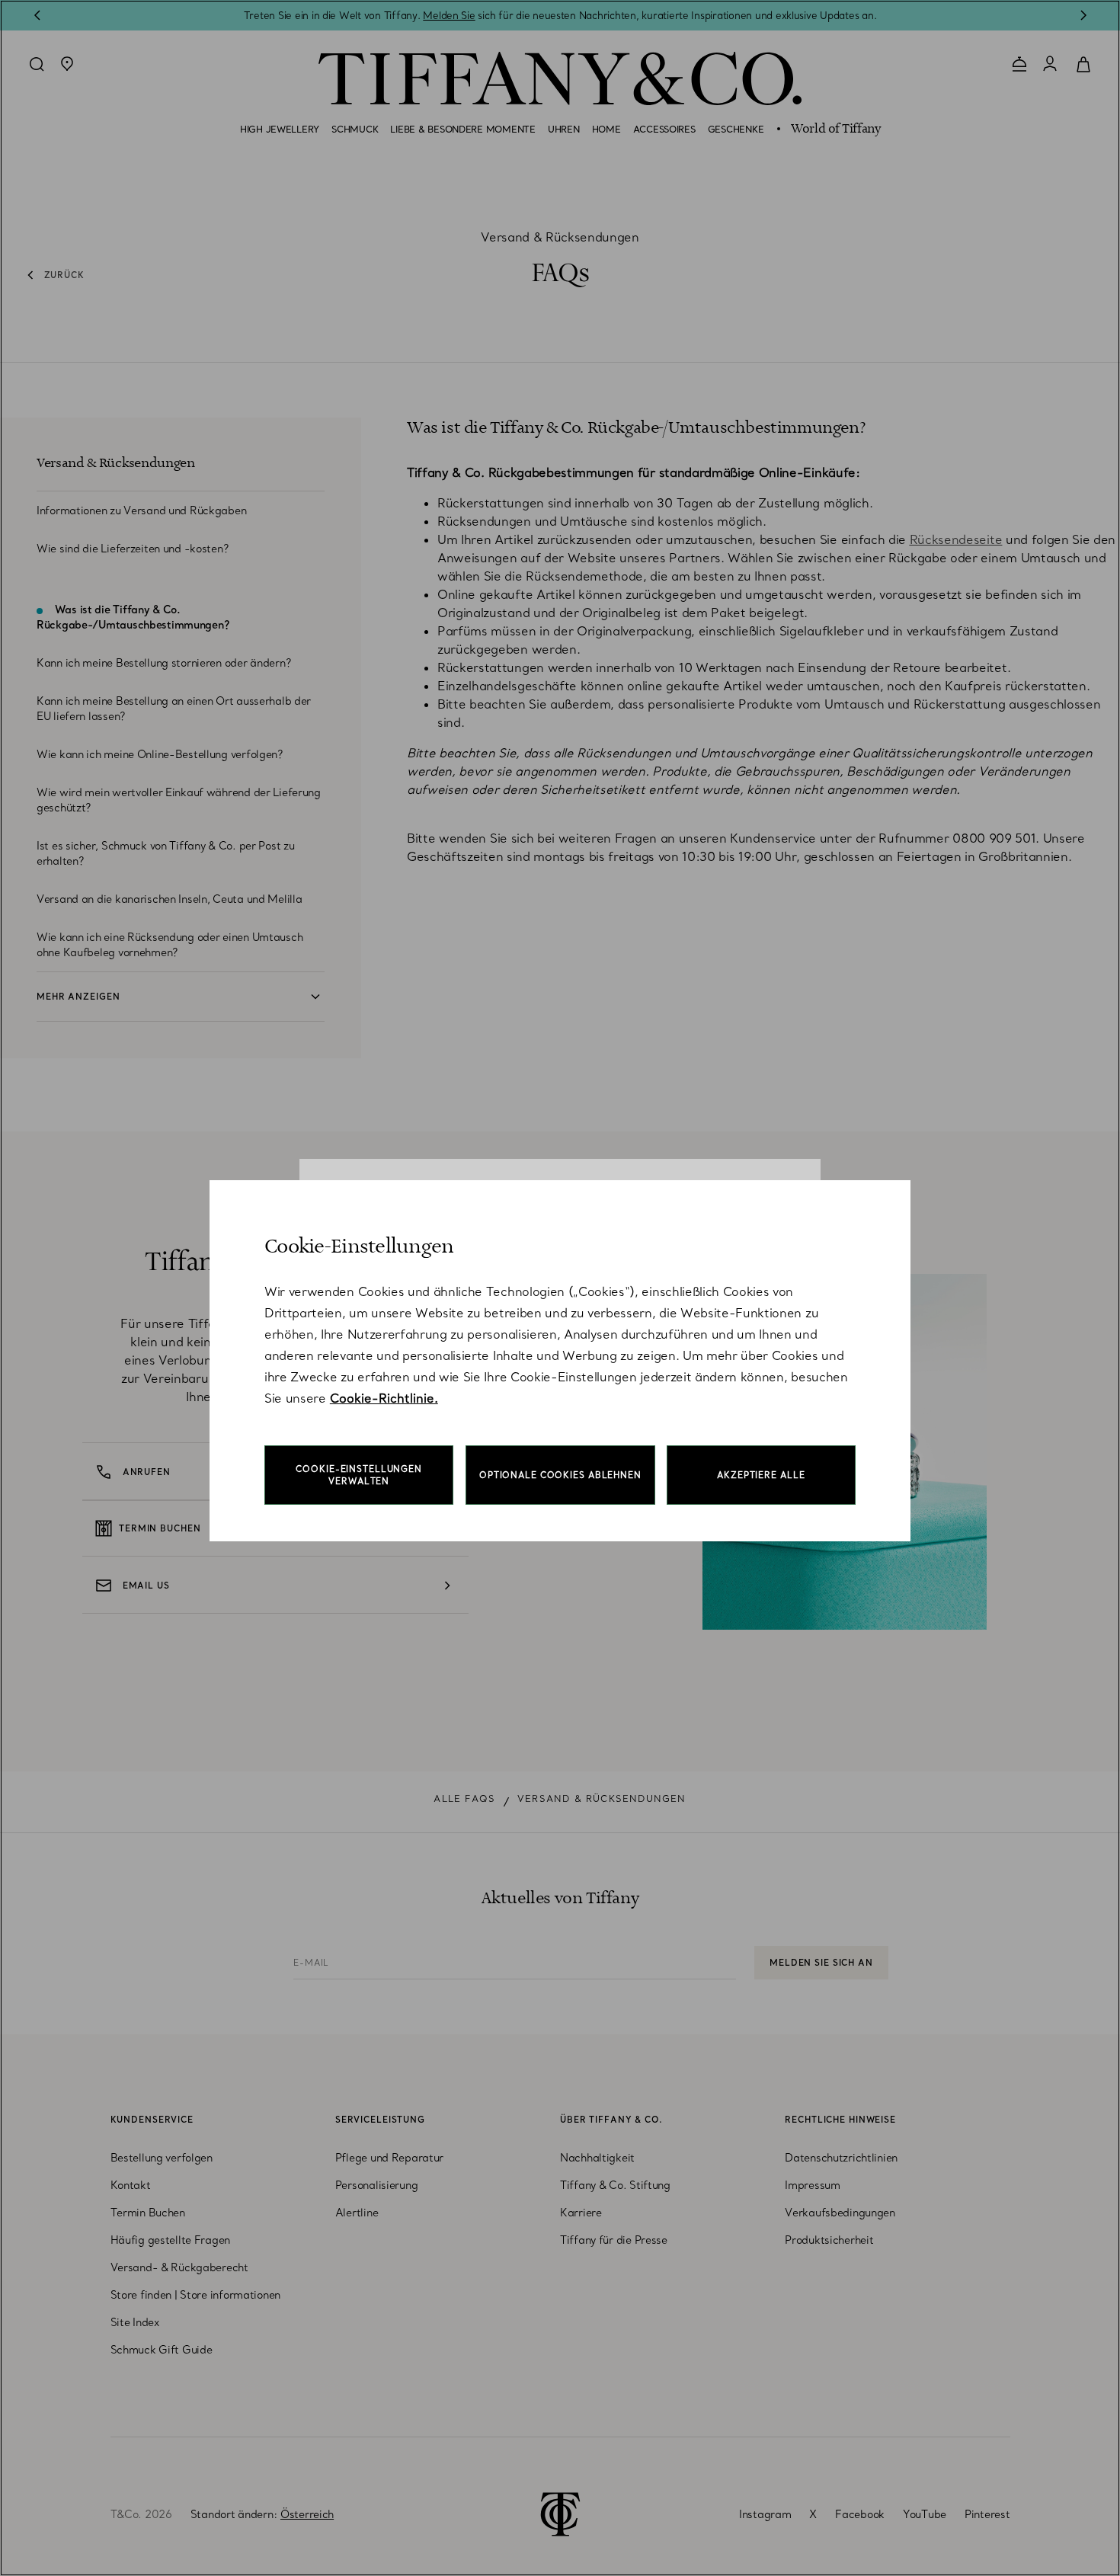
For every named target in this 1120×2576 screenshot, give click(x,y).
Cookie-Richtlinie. (384, 1398)
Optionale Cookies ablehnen (560, 1475)
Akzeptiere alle (761, 1475)
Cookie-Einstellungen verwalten (359, 1475)
